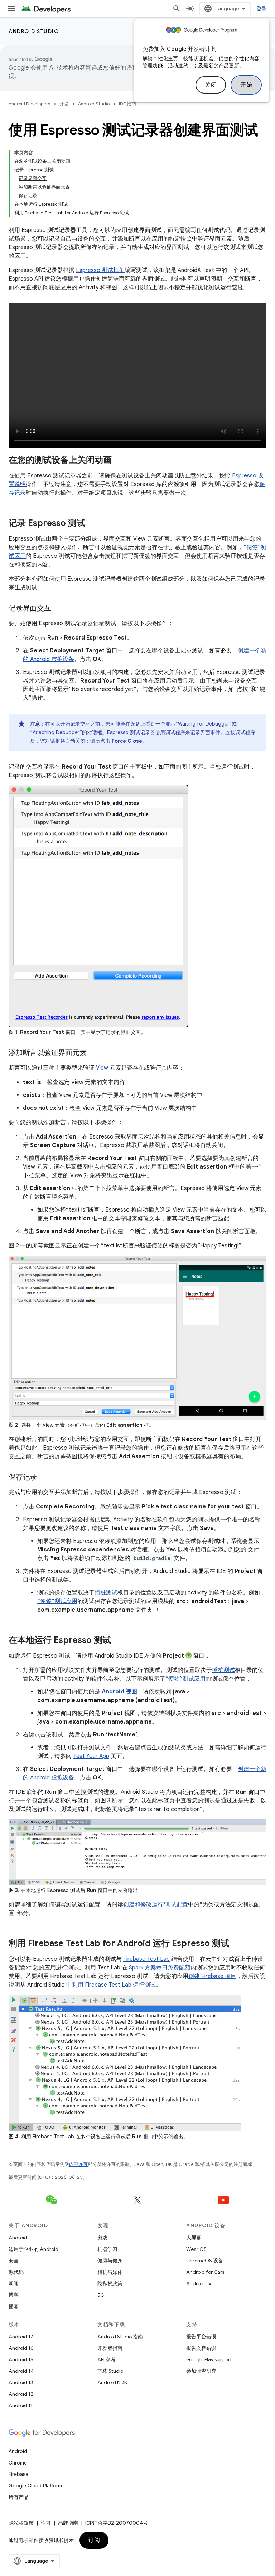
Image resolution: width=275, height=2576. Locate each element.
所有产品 (19, 2497)
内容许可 (78, 2164)
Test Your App (91, 1756)
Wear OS (196, 2249)
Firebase (18, 2474)
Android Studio (34, 31)
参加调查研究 (201, 2371)
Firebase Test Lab (146, 1959)
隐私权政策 (110, 2283)
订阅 (94, 2540)
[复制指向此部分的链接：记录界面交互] (58, 609)
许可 (46, 2523)
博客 (14, 2295)
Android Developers (29, 104)
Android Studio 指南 (120, 2337)
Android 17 (21, 2337)
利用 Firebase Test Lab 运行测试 (114, 1985)
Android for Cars (205, 2272)
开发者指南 (110, 2348)
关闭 (211, 85)
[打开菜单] (11, 9)
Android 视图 (119, 1692)
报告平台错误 (201, 2337)
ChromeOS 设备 (205, 2261)
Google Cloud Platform (35, 2486)
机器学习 (107, 2249)
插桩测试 (106, 1593)
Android (18, 2238)
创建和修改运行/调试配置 (156, 1905)
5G (101, 2295)
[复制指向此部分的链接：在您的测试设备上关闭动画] (119, 461)
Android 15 (21, 2359)
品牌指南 (68, 2523)
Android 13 (21, 2382)
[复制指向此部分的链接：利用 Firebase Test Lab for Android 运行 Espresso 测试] (236, 1944)
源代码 (16, 2272)
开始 (246, 85)
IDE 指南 (127, 104)
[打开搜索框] (177, 9)
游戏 (102, 2238)
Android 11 (21, 2405)
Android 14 (21, 2371)
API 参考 (107, 2359)
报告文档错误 (201, 2348)
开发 (64, 104)
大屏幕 (194, 2238)
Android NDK (112, 2382)
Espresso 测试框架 (100, 270)
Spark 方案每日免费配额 (160, 1968)
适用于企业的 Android (33, 2249)
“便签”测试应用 (57, 1601)
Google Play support (209, 2359)
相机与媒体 (110, 2272)
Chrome (18, 2463)
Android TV (199, 2283)
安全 (14, 2261)
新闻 (14, 2283)
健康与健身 (110, 2261)
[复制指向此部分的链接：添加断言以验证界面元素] (93, 1053)
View (102, 1068)
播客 (14, 2306)
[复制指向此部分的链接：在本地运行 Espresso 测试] (118, 1641)
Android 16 (21, 2348)
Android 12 (21, 2394)
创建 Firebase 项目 (212, 1976)
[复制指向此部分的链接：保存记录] (44, 1478)
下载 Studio (110, 2371)
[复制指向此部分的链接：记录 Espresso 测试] (92, 524)
